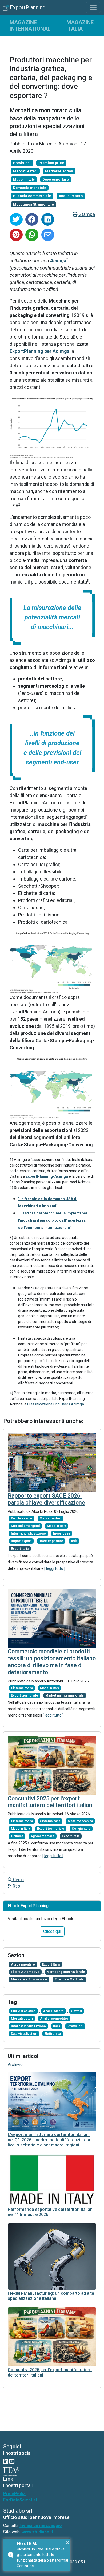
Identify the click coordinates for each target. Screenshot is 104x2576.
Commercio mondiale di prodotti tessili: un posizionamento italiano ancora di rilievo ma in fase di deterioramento (52, 1662)
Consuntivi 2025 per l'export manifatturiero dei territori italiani (51, 1802)
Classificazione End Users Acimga (56, 1404)
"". (53, 1220)
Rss (16, 1886)
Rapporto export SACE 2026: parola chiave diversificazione (46, 1499)
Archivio (15, 2065)
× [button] (68, 2542)
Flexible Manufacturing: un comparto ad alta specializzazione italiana (51, 2296)
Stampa (86, 214)
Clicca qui (52, 1931)
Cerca (18, 1880)
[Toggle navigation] (93, 7)
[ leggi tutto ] (55, 1568)
